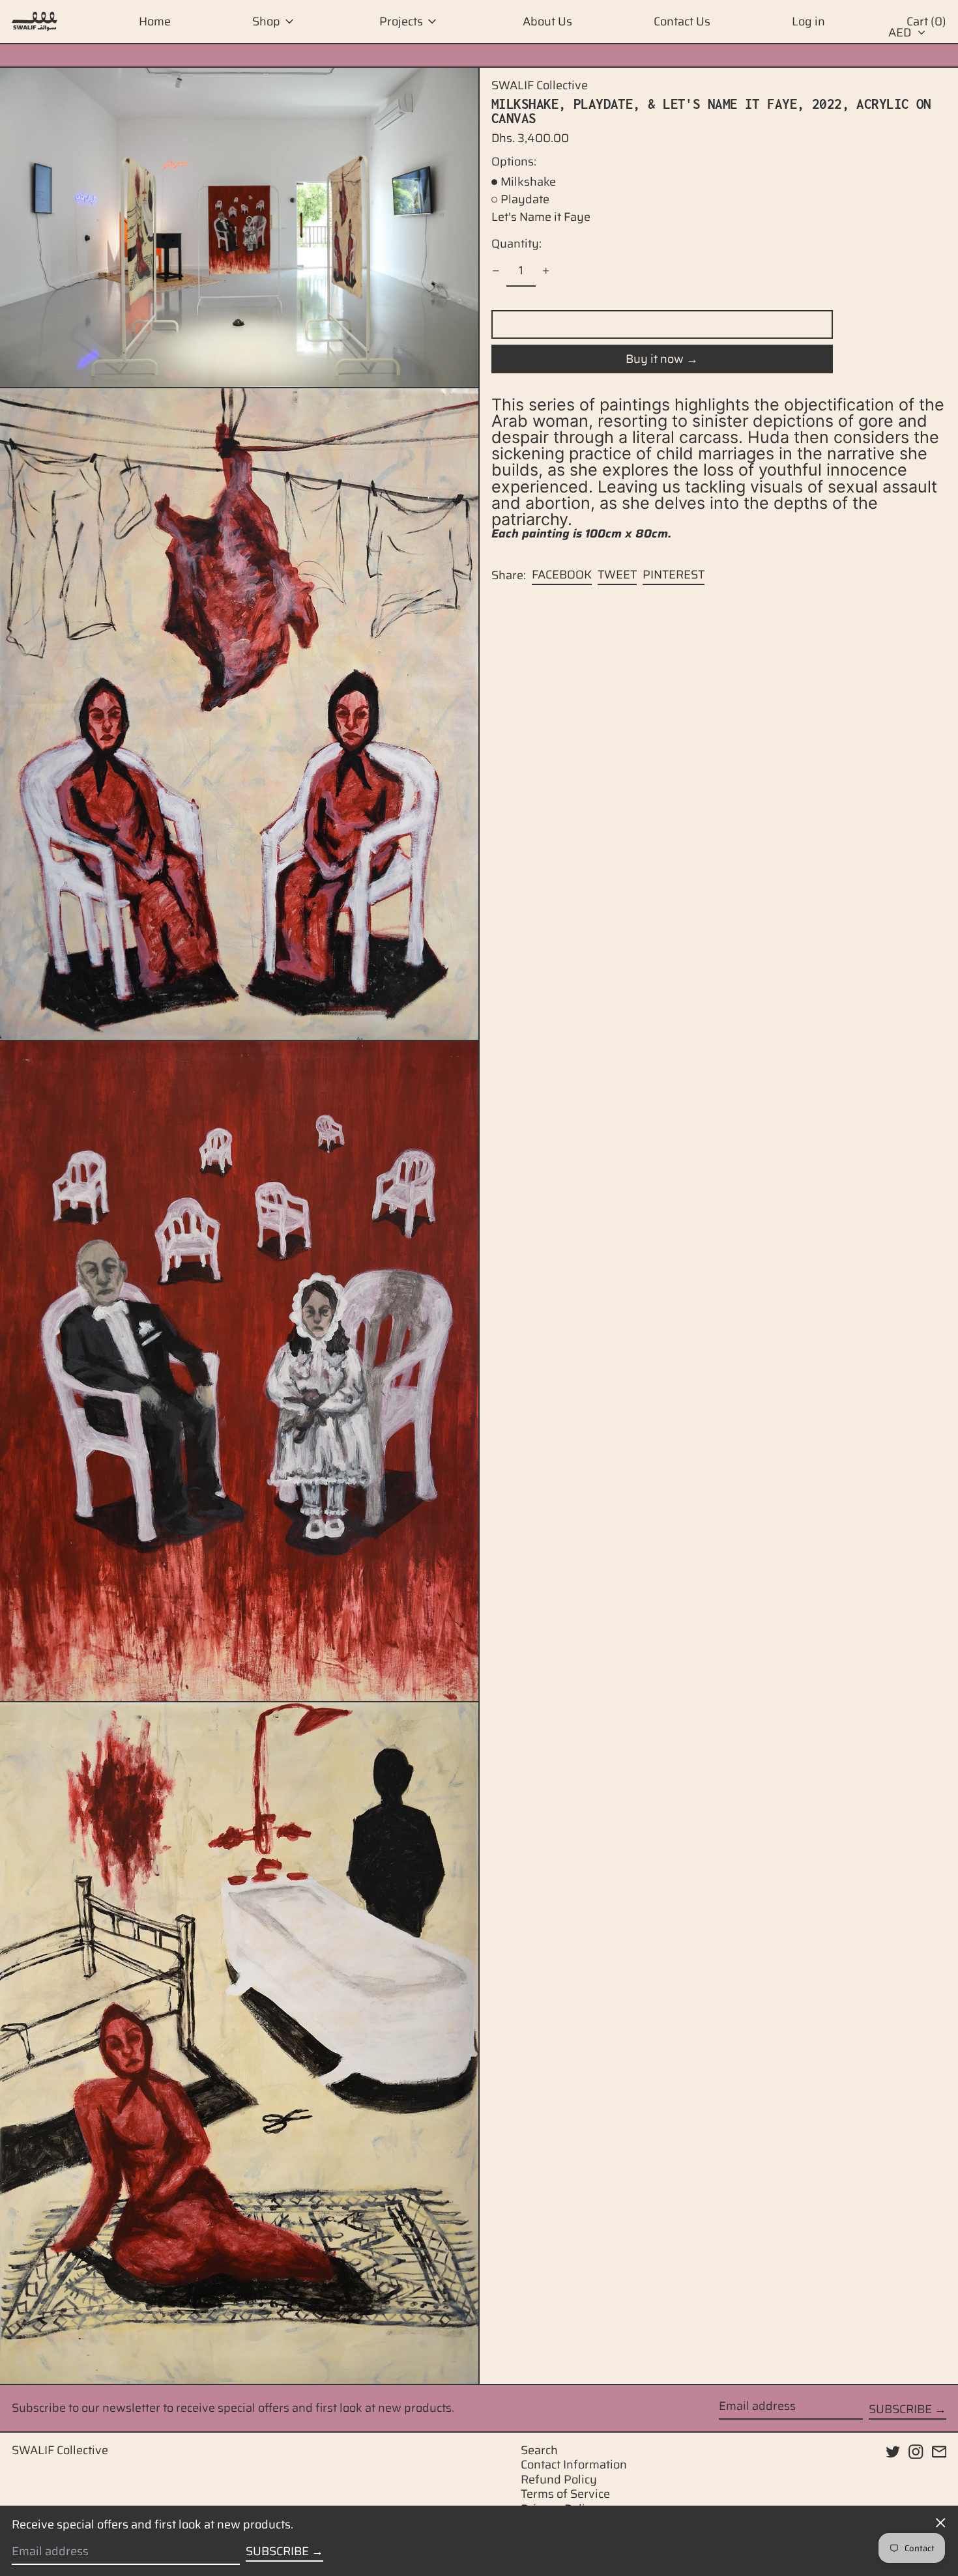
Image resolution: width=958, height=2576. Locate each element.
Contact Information (574, 2465)
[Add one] (546, 271)
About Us (547, 21)
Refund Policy (559, 2480)
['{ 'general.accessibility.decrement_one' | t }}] (496, 271)
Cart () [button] (926, 21)
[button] (239, 227)
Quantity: (516, 244)
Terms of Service (565, 2494)
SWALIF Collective (540, 85)
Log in (808, 21)
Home (155, 21)
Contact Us (682, 21)
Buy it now (655, 359)
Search (539, 2450)
